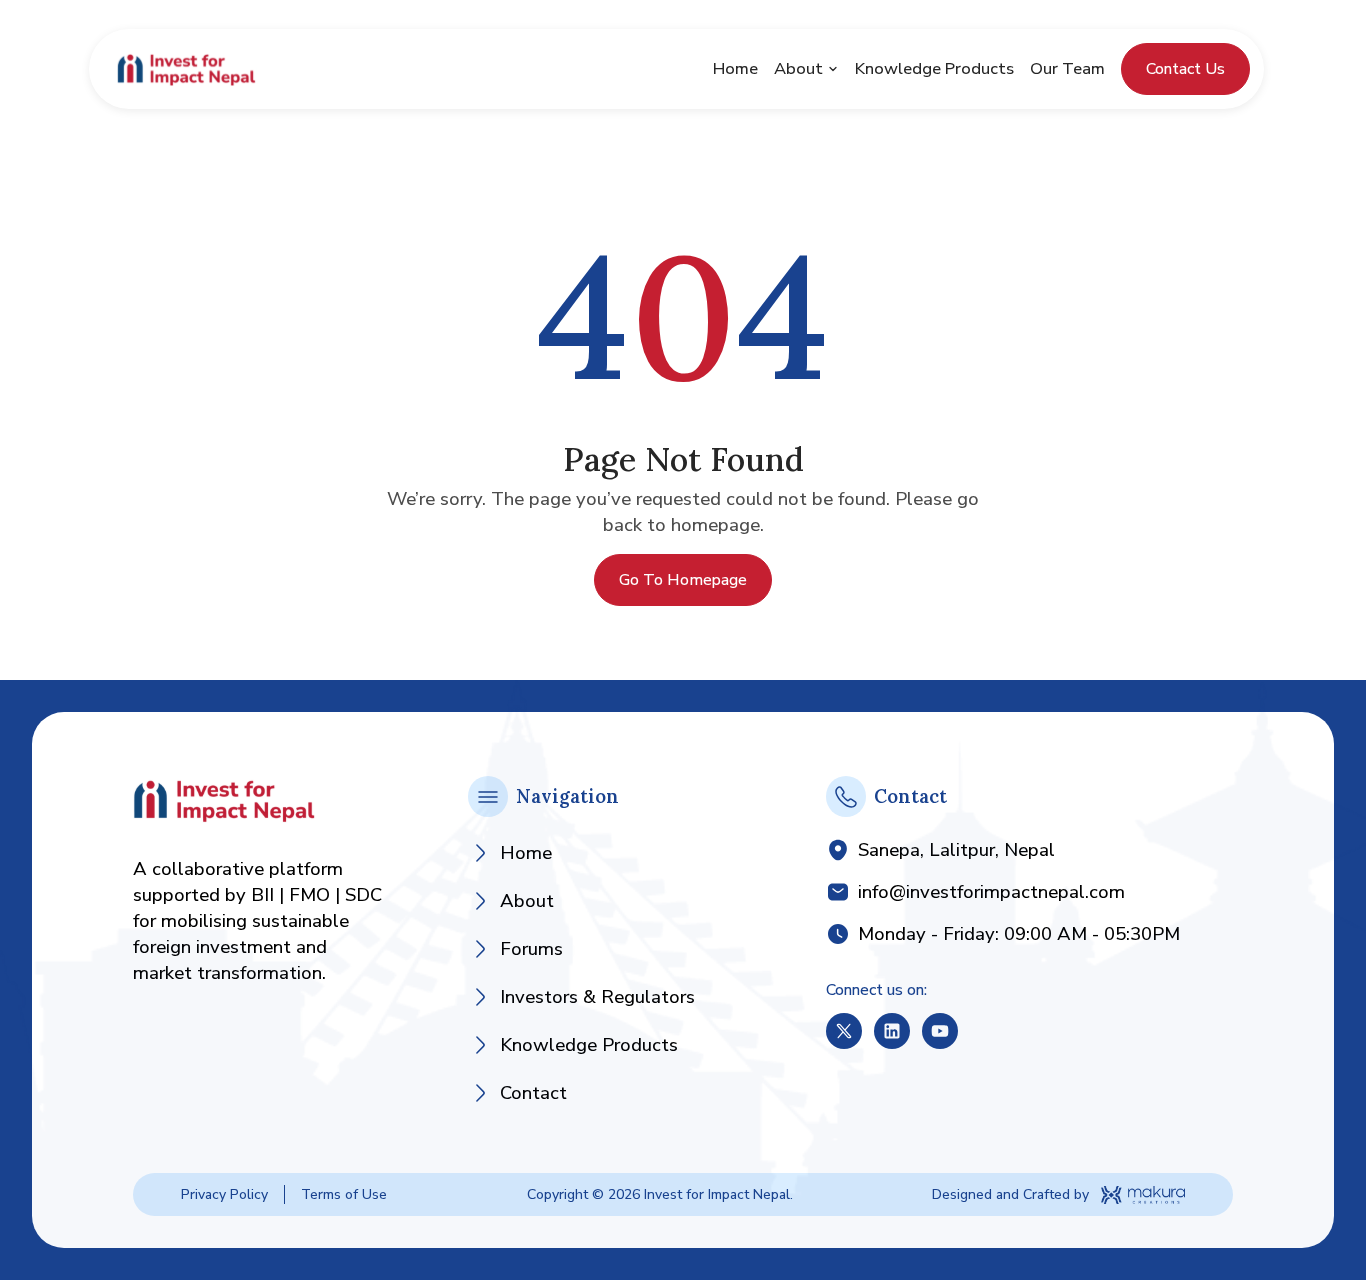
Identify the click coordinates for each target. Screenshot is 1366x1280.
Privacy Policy (224, 1194)
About (798, 68)
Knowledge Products (934, 68)
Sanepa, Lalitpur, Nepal (956, 850)
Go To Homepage (683, 580)
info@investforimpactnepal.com (991, 892)
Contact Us (1185, 69)
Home (735, 68)
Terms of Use (344, 1194)
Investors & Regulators (597, 997)
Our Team (1067, 68)
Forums (531, 949)
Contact (533, 1093)
